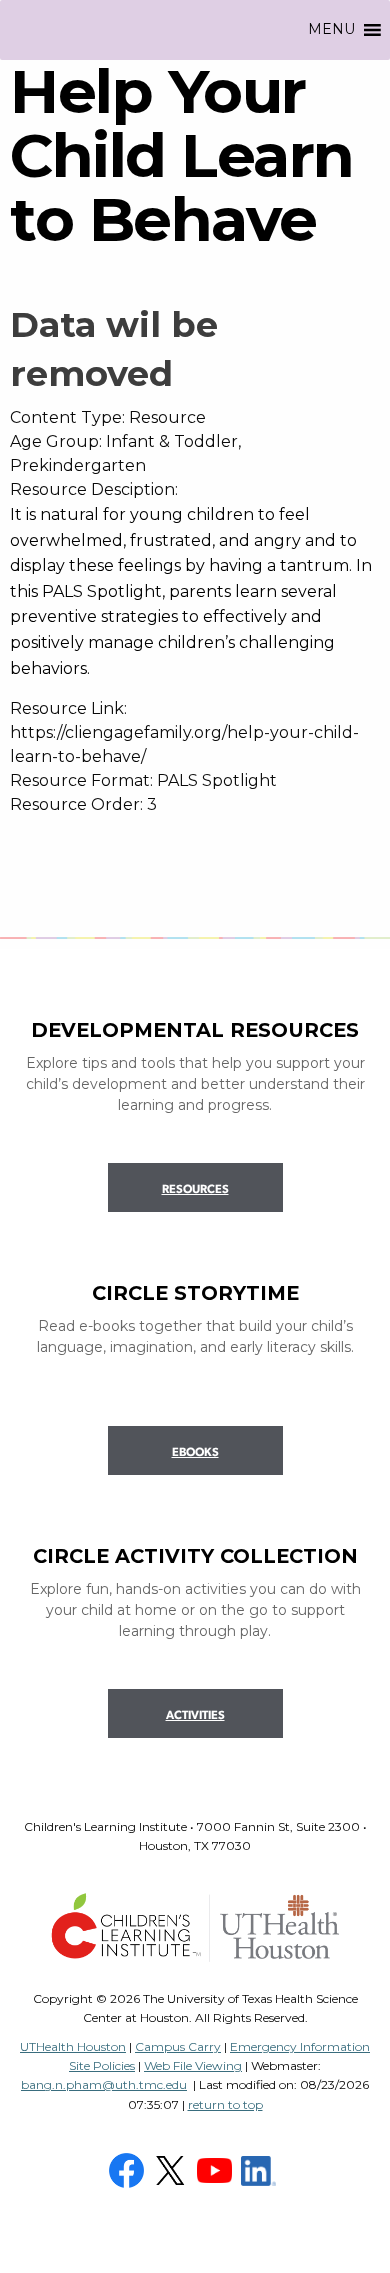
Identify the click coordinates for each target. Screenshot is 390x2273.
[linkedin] (261, 2169)
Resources (195, 1190)
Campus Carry (178, 2046)
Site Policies (102, 2065)
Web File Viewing (193, 2065)
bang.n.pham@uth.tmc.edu (104, 2084)
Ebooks (195, 1453)
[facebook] (129, 2169)
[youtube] (217, 2169)
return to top (225, 2104)
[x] (173, 2169)
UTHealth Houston (73, 2046)
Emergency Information (300, 2046)
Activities (195, 1716)
